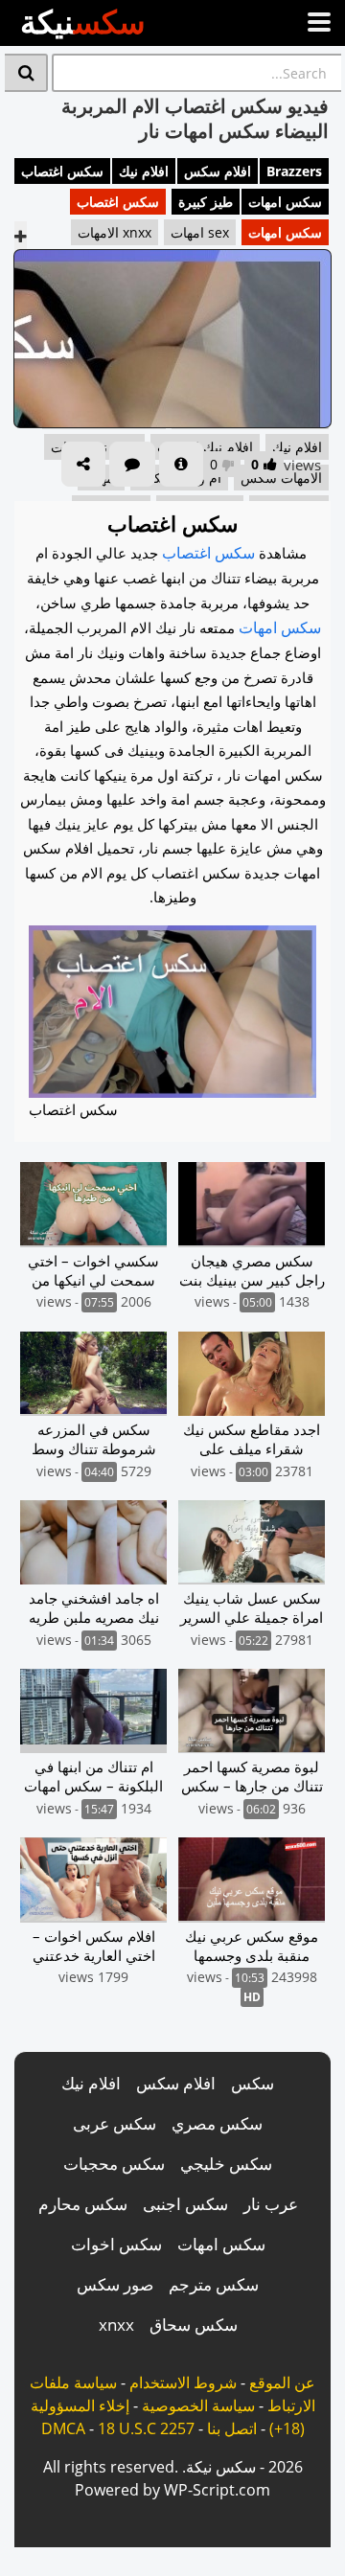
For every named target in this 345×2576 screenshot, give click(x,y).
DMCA (63, 2428)
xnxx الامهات (115, 232)
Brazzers (294, 171)
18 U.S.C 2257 (146, 2428)
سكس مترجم (214, 2284)
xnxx (116, 2325)
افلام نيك (144, 171)
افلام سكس (218, 171)
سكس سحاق (194, 2325)
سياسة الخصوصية (198, 2405)
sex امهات (200, 232)
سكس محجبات (114, 2164)
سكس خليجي (226, 2164)
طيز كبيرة (206, 202)
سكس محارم (83, 2204)
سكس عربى (115, 2123)
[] (26, 73)
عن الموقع (282, 2382)
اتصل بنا (232, 2428)
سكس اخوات (116, 2244)
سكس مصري (217, 2123)
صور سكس (115, 2284)
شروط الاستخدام (183, 2382)
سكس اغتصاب (62, 171)
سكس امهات (285, 202)
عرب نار (271, 2204)
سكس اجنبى (185, 2204)
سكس (253, 2083)
